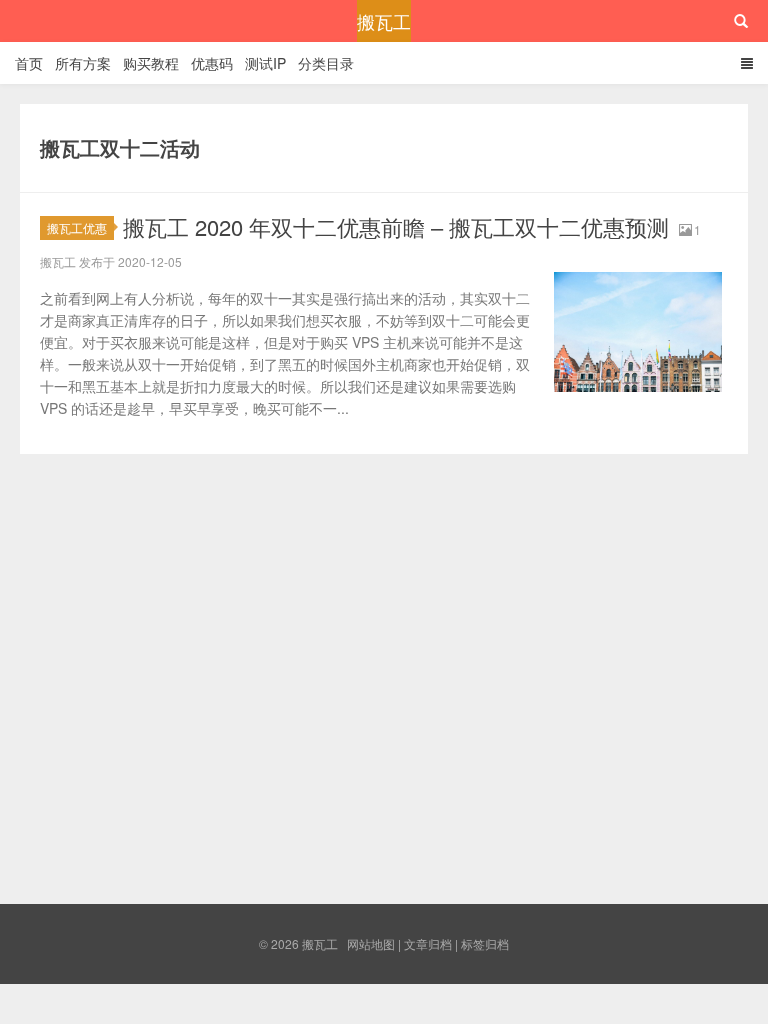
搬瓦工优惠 (77, 227)
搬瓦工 (384, 21)
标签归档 (485, 943)
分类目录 (326, 63)
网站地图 (371, 943)
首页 (29, 63)
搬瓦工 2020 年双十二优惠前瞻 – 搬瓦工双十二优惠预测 (396, 226)
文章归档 (428, 943)
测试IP (265, 63)
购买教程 (151, 63)
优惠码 (212, 63)
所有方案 (83, 63)
